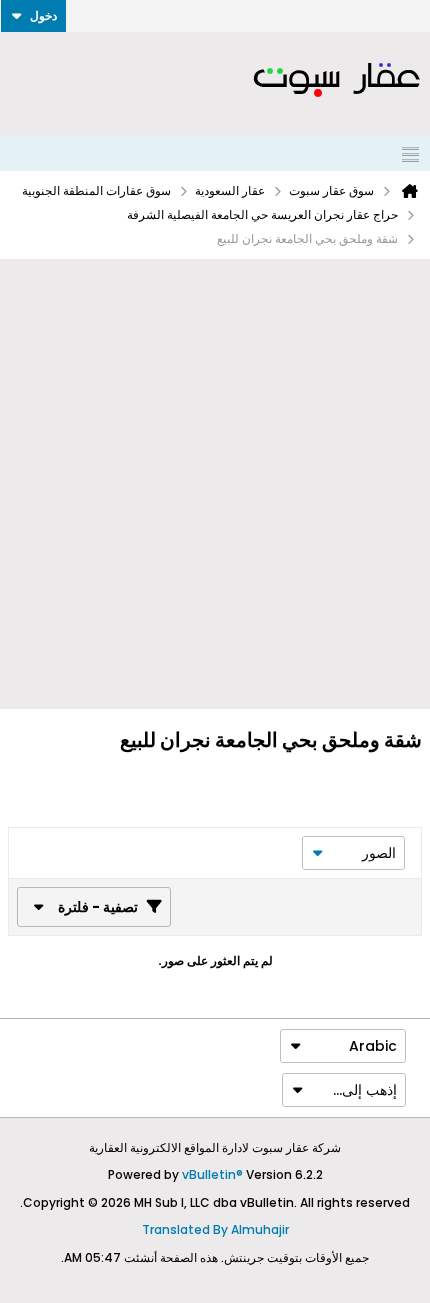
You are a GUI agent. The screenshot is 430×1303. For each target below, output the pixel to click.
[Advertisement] (215, 484)
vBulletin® (212, 1174)
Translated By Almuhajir (215, 1229)
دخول (43, 15)
